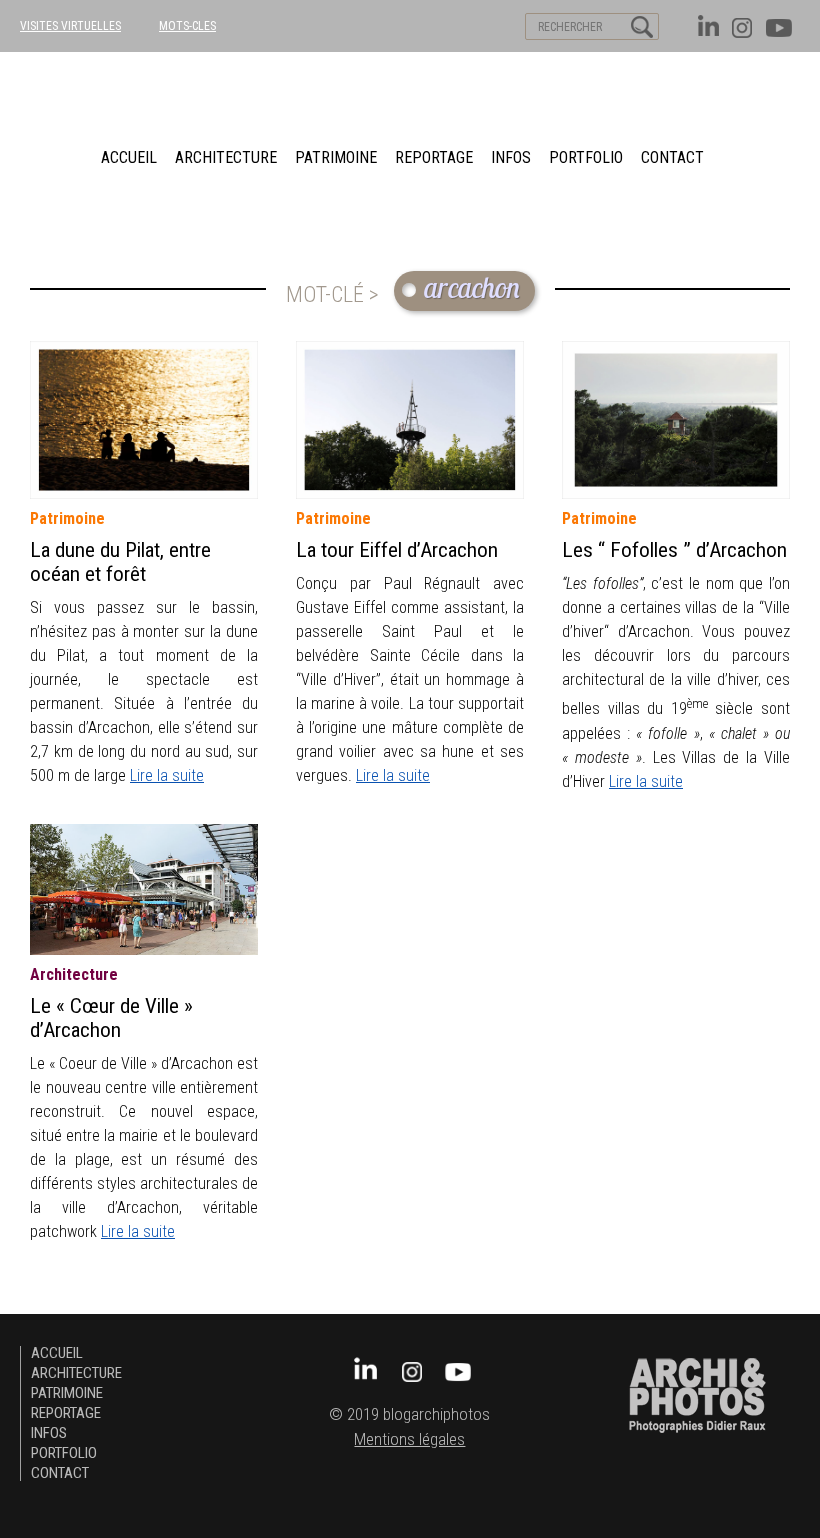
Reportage (434, 157)
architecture (226, 157)
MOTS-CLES (187, 26)
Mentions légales (409, 1439)
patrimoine (336, 157)
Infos (511, 157)
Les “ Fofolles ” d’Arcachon (674, 550)
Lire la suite (167, 775)
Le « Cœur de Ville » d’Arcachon (111, 1018)
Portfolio (586, 157)
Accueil (129, 157)
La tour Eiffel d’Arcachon (397, 550)
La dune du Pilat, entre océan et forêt (120, 562)
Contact (672, 157)
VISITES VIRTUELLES (70, 26)
